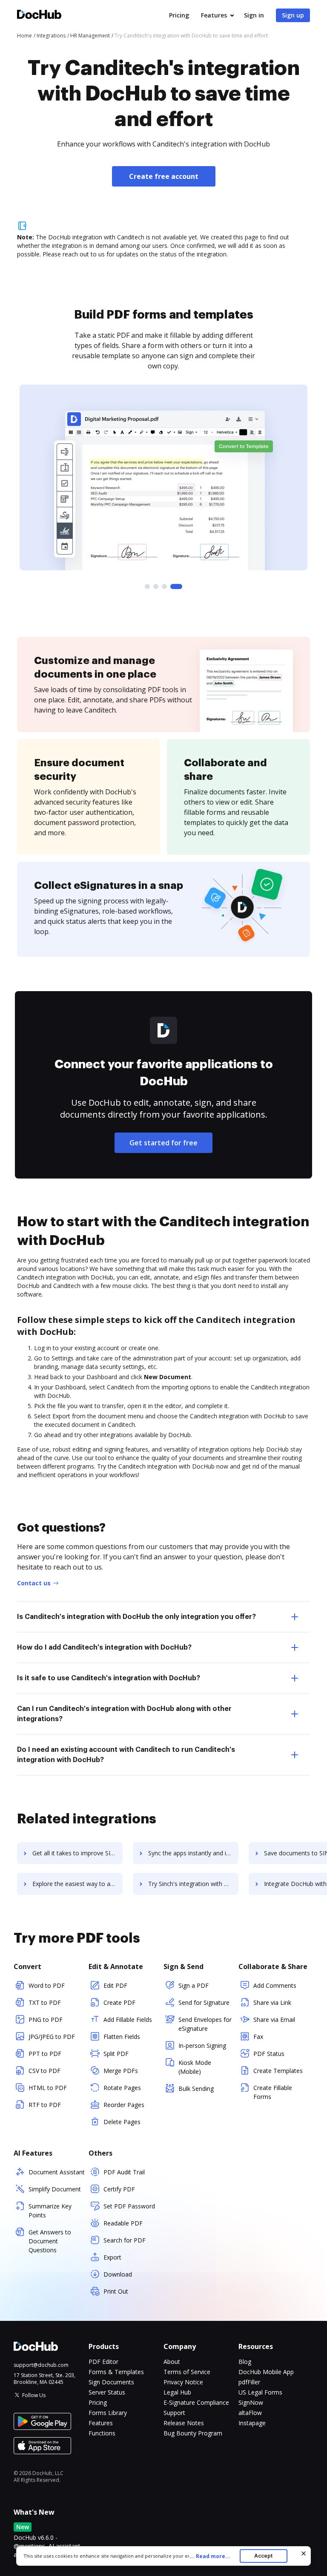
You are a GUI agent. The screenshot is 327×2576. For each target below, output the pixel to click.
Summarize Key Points (50, 2211)
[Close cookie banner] (304, 2553)
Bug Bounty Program (193, 2433)
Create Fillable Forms (273, 2092)
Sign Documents (111, 2382)
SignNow (251, 2402)
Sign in (254, 15)
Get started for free (163, 1143)
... (210, 2556)
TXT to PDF (45, 2002)
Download (118, 2274)
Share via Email (274, 2020)
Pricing (179, 15)
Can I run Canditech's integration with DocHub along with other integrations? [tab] (124, 1714)
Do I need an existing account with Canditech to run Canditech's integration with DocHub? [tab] (126, 1755)
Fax (258, 2037)
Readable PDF (123, 2223)
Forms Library (108, 2413)
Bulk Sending (196, 2089)
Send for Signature (204, 2002)
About (172, 2362)
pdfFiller (249, 2382)
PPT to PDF (45, 2054)
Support (174, 2413)
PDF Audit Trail (124, 2172)
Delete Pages (122, 2122)
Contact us (34, 1583)
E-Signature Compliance (196, 2402)
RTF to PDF (45, 2105)
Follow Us (34, 2395)
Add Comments (275, 1985)
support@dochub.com (41, 2365)
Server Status (107, 2392)
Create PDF (119, 2002)
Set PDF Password (129, 2206)
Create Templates (278, 2071)
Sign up (293, 15)
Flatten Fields (122, 2037)
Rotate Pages (122, 2088)
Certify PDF (119, 2189)
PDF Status (269, 2054)
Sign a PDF (194, 1985)
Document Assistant (57, 2172)
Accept (263, 2556)
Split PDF (116, 2054)
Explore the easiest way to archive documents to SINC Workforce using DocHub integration (77, 1884)
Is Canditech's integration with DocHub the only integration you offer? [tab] (136, 1617)
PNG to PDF (46, 2020)
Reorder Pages (124, 2105)
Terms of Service (187, 2372)
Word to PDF (47, 1985)
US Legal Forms (260, 2392)
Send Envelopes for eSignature (205, 2024)
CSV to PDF (44, 2071)
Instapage (252, 2423)
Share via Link (272, 2002)
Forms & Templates (116, 2372)
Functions (102, 2433)
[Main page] (39, 16)
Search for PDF (125, 2240)
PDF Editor (103, 2362)
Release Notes (184, 2423)
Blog (245, 2362)
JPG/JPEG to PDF (52, 2037)
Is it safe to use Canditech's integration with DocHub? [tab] (109, 1678)
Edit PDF (115, 1985)
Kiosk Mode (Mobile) (195, 2067)
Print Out (116, 2291)
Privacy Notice (183, 2382)
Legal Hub (177, 2392)
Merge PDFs (121, 2071)
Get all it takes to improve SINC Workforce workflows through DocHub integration (77, 1853)
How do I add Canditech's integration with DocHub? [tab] (104, 1647)
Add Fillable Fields (128, 2020)
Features (214, 15)
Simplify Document (55, 2189)
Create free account (164, 176)
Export (112, 2257)
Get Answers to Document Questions (50, 2241)
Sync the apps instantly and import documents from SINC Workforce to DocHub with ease (193, 1853)
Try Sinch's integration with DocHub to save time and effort (193, 1884)
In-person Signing (202, 2046)
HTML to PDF (48, 2088)
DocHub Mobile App (266, 2372)
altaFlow (250, 2413)
